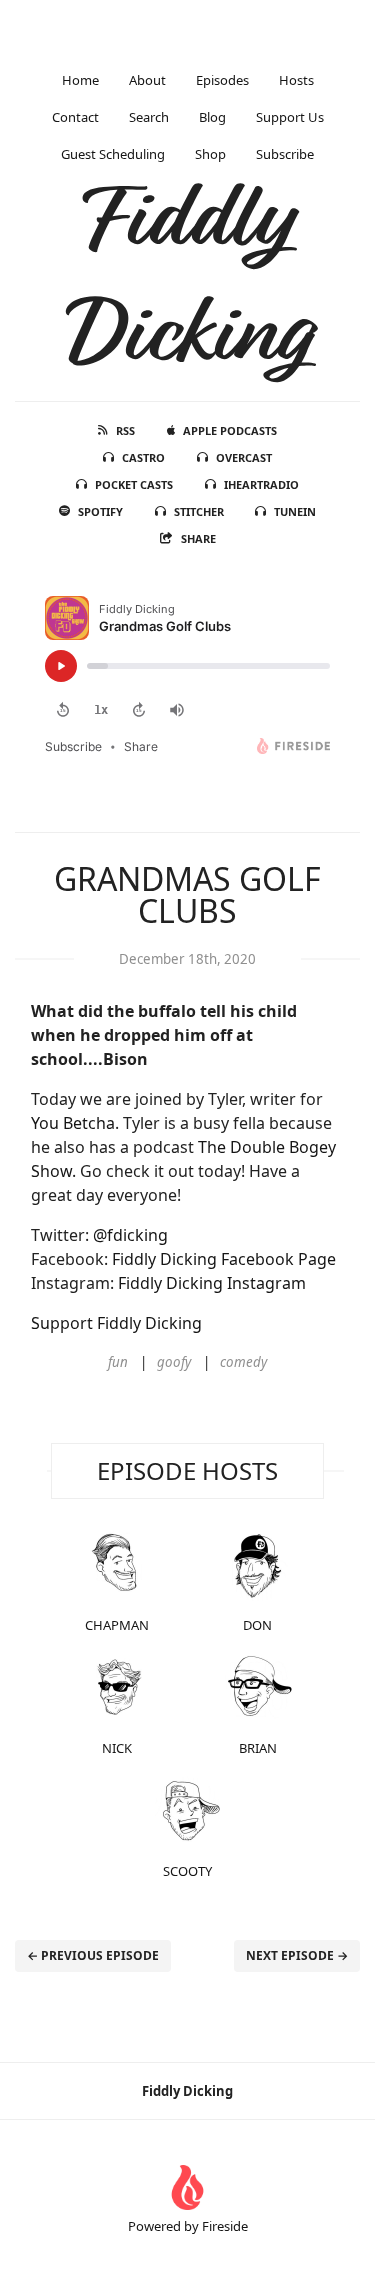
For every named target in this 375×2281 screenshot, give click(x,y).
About (147, 80)
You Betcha (73, 1123)
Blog (212, 117)
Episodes (222, 80)
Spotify (100, 511)
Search (149, 117)
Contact (75, 117)
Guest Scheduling (113, 154)
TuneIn (295, 511)
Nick (117, 1748)
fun (118, 1362)
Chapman (117, 1625)
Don (257, 1625)
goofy (174, 1362)
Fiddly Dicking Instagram (212, 1283)
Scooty (187, 1871)
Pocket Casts (134, 484)
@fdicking (130, 1235)
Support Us (290, 117)
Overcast (244, 457)
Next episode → (297, 1955)
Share (198, 538)
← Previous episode (93, 1955)
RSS (125, 430)
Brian (258, 1748)
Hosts (296, 80)
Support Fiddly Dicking (116, 1323)
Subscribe (285, 154)
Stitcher (199, 511)
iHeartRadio (261, 484)
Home (80, 80)
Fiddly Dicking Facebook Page (224, 1259)
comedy (243, 1362)
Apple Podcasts (230, 430)
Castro (143, 457)
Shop (210, 154)
